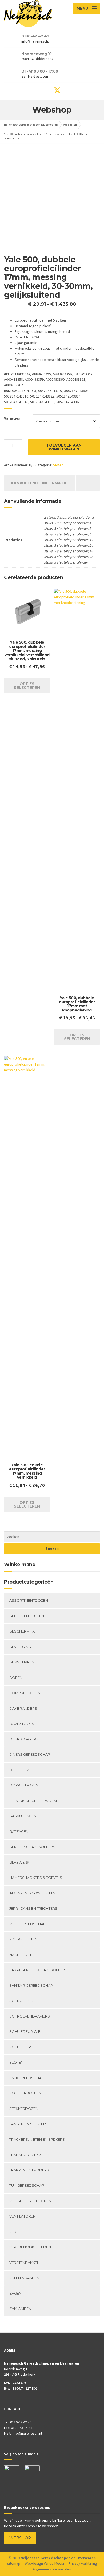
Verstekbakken (25, 2263)
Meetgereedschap (27, 1924)
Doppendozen (24, 1785)
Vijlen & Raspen (24, 2278)
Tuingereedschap (27, 2185)
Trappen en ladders (29, 2170)
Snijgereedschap (27, 2078)
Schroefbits (22, 2001)
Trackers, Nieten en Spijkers (37, 2139)
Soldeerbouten (25, 2093)
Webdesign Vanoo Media (44, 2563)
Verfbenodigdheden (30, 2247)
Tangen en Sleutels (28, 2124)
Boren (16, 1678)
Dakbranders (23, 1708)
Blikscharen (22, 1662)
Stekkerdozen (24, 2109)
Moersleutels (23, 1939)
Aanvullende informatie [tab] (39, 483)
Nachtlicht (20, 1955)
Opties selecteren (27, 686)
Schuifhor (20, 2047)
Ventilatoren (23, 2216)
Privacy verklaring (83, 2563)
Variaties (12, 418)
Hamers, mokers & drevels (36, 1878)
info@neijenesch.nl (27, 2433)
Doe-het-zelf (22, 1770)
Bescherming (23, 1631)
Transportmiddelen (29, 2155)
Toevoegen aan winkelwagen (64, 447)
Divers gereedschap (30, 1754)
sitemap (14, 2563)
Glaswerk (19, 1862)
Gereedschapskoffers (32, 1847)
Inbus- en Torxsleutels (32, 1893)
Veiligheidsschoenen (30, 2201)
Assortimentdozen (29, 1600)
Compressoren (25, 1693)
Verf (14, 2232)
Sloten (58, 465)
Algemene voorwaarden (52, 2569)
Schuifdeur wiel (26, 2031)
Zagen (15, 2293)
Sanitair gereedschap (31, 1985)
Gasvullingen (23, 1816)
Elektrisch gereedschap (34, 1801)
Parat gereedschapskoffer (37, 1970)
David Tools (22, 1724)
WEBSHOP (20, 2538)
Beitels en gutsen (27, 1616)
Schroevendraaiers (30, 2016)
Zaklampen (20, 2309)
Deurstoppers (24, 1739)
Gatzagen (19, 1831)
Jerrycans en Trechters (33, 1908)
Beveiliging (20, 1647)
